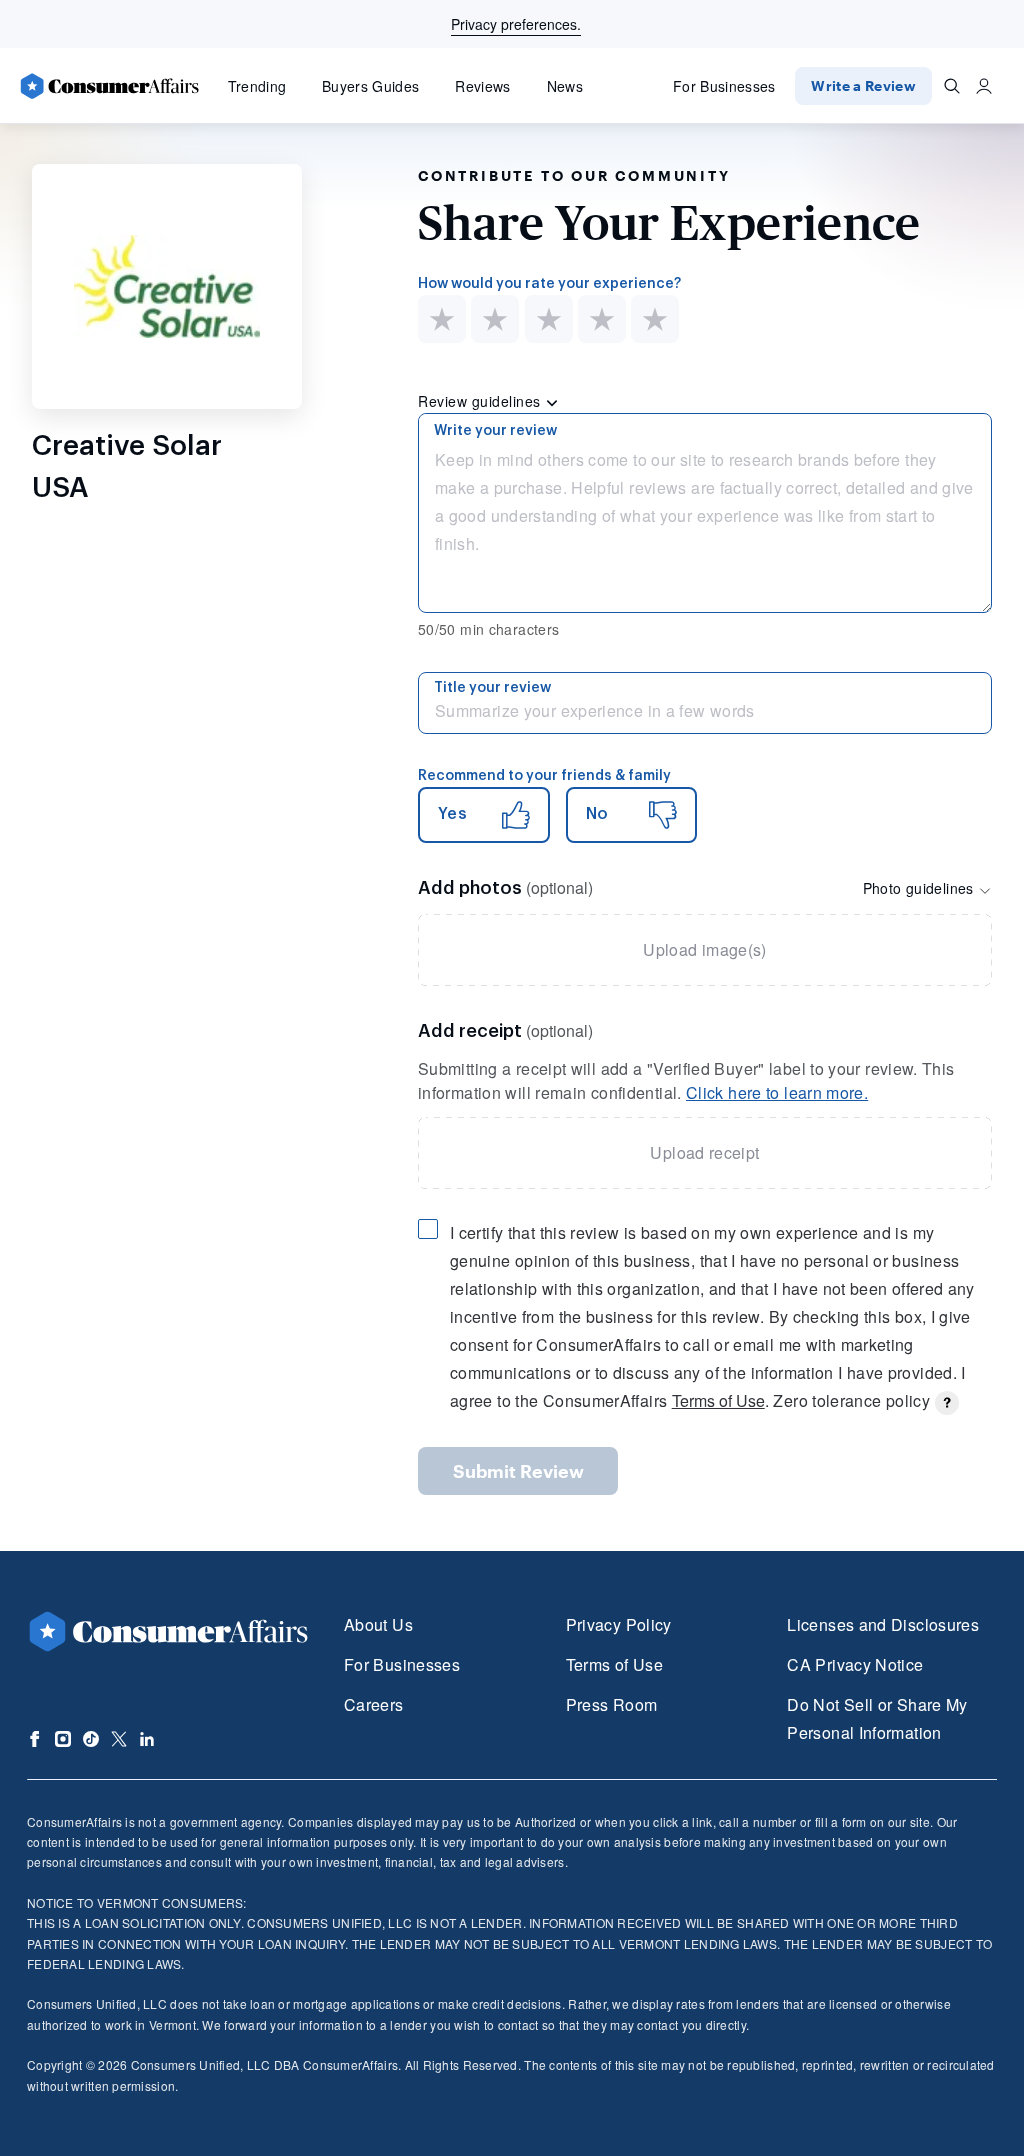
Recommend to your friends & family (544, 776)
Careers (374, 1704)
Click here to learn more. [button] (777, 1092)
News (565, 86)
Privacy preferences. (516, 24)
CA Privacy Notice (855, 1664)
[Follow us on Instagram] (63, 1739)
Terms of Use (718, 1400)
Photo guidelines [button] (920, 888)
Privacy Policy (619, 1624)
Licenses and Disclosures (883, 1624)
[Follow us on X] (119, 1739)
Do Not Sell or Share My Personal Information (877, 1718)
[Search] (952, 86)
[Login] (984, 86)
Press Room (612, 1704)
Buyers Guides (370, 86)
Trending (257, 86)
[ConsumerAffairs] (109, 86)
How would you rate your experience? (549, 284)
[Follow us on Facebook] (35, 1739)
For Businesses (724, 86)
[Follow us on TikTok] (91, 1739)
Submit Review (518, 1471)
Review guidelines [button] (481, 401)
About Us (378, 1624)
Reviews (482, 86)
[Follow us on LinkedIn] (147, 1739)
